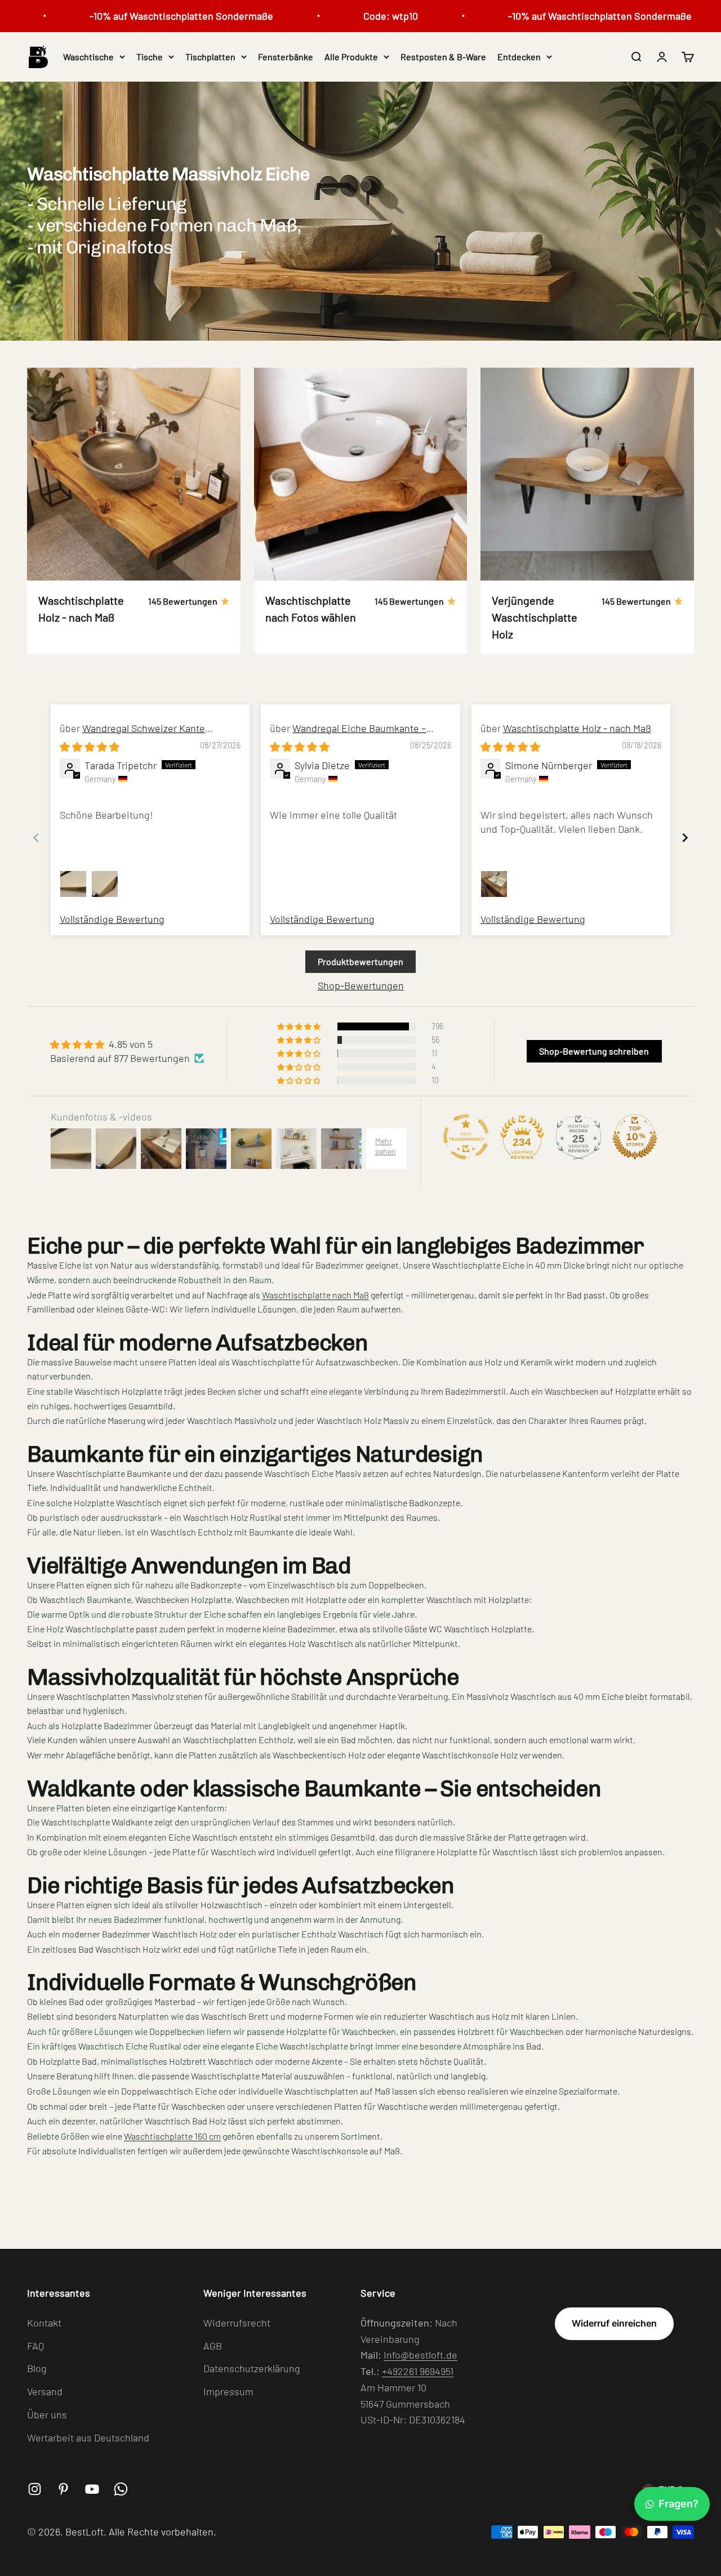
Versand (45, 2391)
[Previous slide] (36, 838)
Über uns (47, 2414)
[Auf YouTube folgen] (92, 2489)
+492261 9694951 (418, 2371)
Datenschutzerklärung (252, 2368)
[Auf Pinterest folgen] (63, 2489)
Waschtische (88, 57)
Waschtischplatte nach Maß (315, 1295)
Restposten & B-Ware (443, 57)
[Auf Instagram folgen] (35, 2489)
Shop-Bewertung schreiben (594, 1051)
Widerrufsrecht (237, 2323)
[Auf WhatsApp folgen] (121, 2489)
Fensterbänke (286, 57)
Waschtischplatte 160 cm (172, 2136)
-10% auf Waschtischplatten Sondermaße (143, 16)
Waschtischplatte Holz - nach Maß (577, 728)
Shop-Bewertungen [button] (361, 985)
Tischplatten (210, 57)
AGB (213, 2346)
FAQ (35, 2346)
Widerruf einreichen (614, 2323)
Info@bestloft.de (420, 2355)
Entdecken (519, 57)
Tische (150, 57)
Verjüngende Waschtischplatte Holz (535, 617)
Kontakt (44, 2323)
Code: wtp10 (352, 16)
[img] (90, 747)
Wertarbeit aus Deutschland (88, 2437)
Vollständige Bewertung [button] (112, 919)
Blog (37, 2368)
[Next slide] (685, 838)
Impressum (228, 2391)
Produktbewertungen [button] (360, 961)
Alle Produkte (351, 57)
